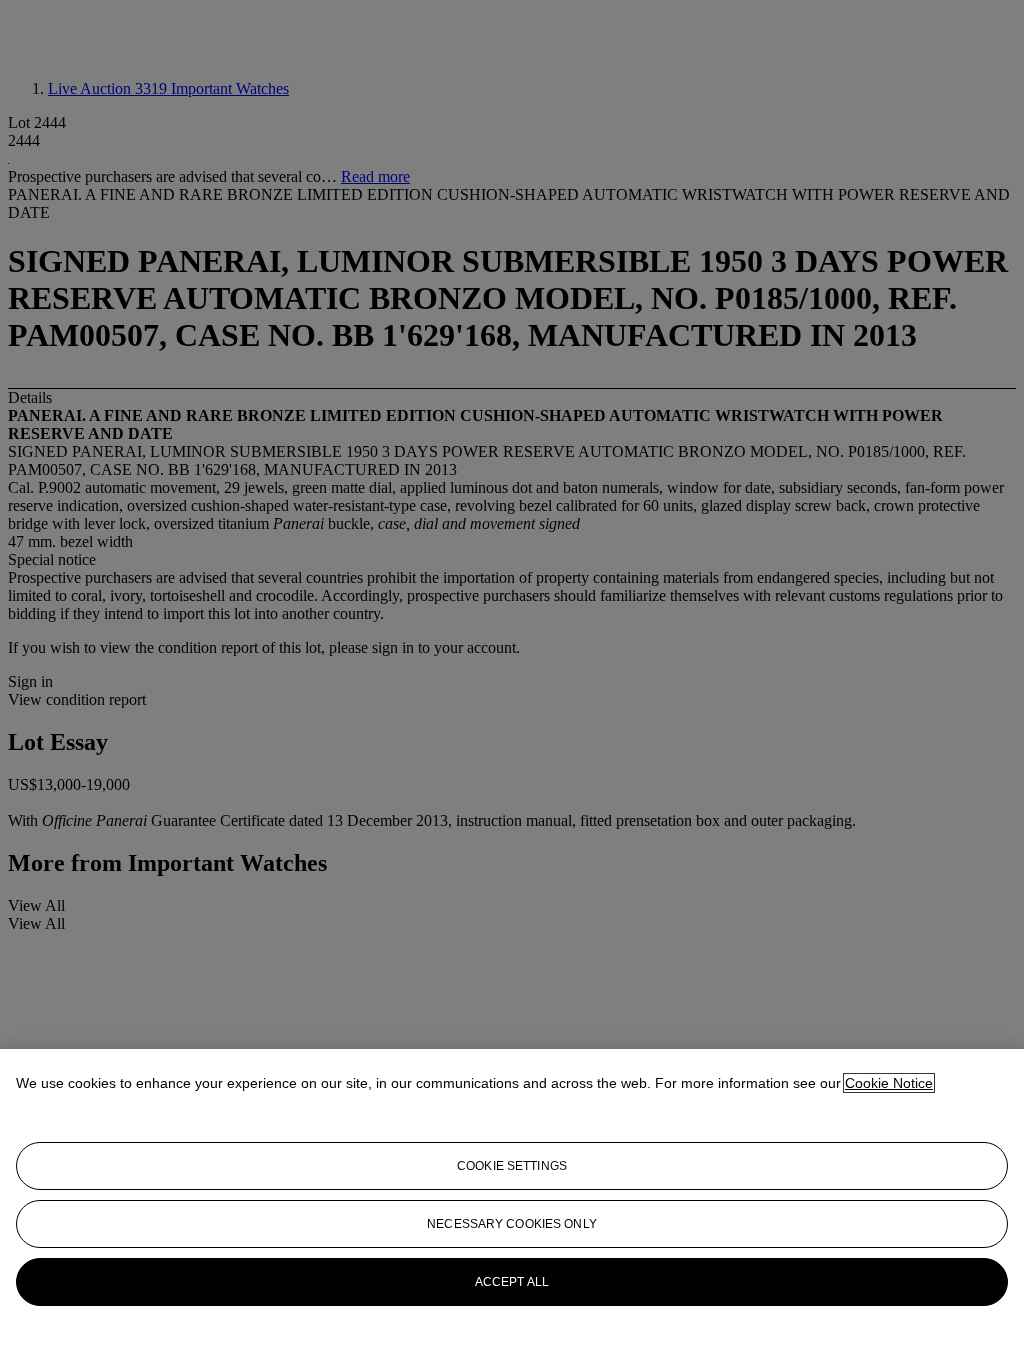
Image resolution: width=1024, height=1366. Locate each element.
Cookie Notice (889, 1083)
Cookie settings (512, 1166)
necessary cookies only (512, 1224)
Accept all (512, 1282)
